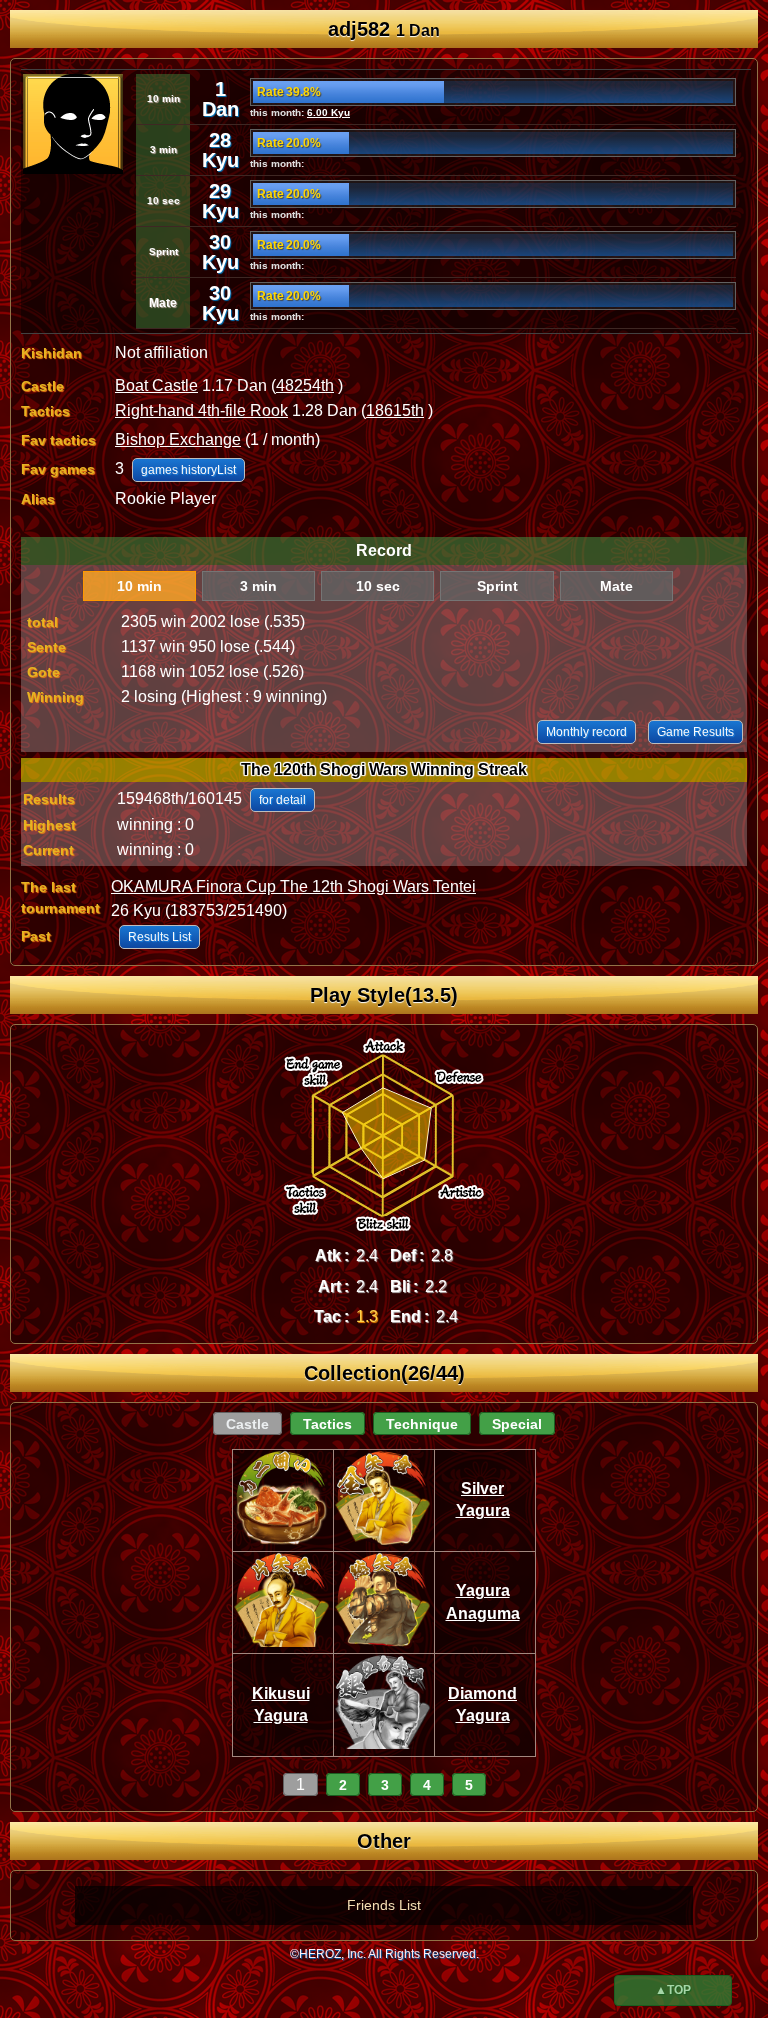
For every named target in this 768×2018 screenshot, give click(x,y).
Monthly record (586, 732)
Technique (422, 1424)
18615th (395, 410)
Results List (159, 937)
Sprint (497, 586)
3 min (258, 586)
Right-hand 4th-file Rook (201, 410)
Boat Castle (156, 385)
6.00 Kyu (328, 112)
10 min (139, 586)
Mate (616, 586)
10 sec (378, 586)
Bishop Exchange (178, 439)
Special (517, 1424)
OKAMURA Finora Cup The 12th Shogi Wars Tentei (293, 886)
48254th (305, 385)
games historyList (188, 470)
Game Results (695, 732)
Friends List (384, 1905)
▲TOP (673, 1990)
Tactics (327, 1424)
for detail (282, 800)
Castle (247, 1424)
